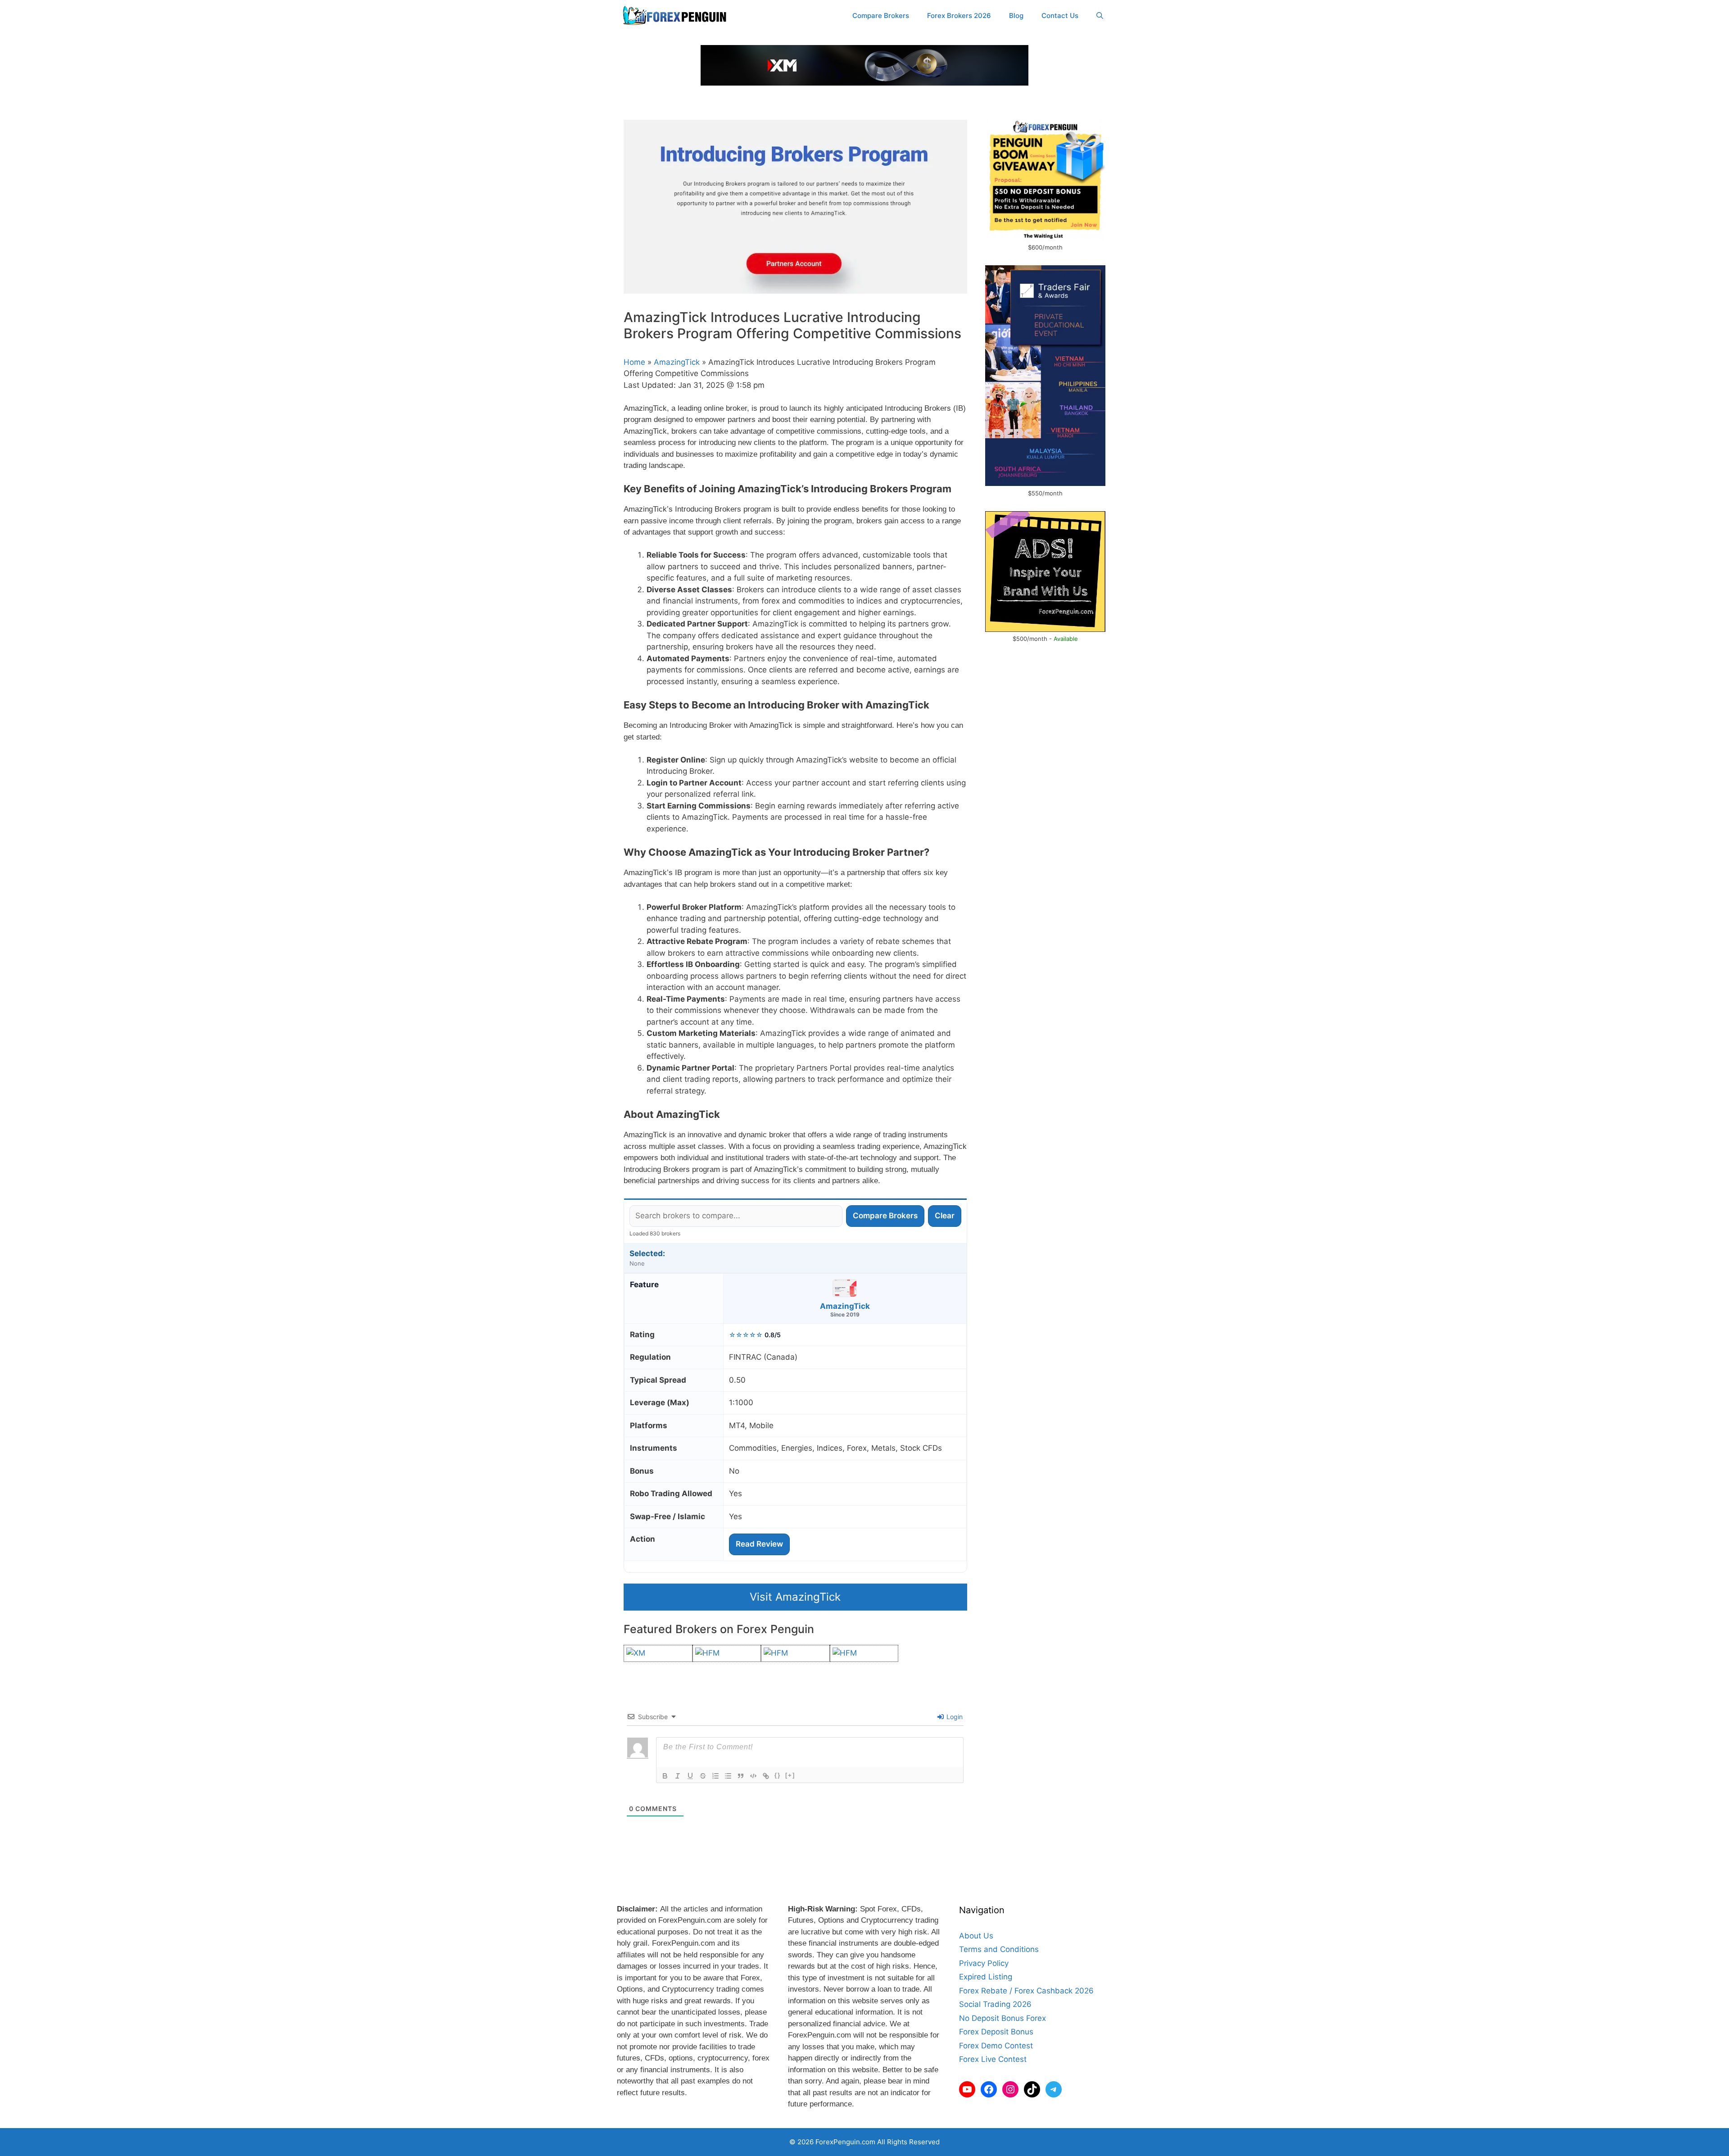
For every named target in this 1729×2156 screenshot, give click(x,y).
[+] (790, 1775)
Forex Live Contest (993, 2059)
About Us (976, 1936)
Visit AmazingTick (795, 1597)
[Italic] (678, 1776)
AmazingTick (677, 362)
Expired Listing (986, 1977)
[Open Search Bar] (1100, 16)
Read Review (759, 1544)
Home (634, 362)
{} (778, 1775)
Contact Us (1060, 16)
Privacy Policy (984, 1963)
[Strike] (703, 1776)
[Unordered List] (728, 1776)
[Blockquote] (741, 1776)
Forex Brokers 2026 (959, 16)
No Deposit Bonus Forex (1003, 2018)
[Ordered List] (715, 1776)
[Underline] (690, 1776)
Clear (945, 1216)
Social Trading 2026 (995, 2004)
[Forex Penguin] (677, 16)
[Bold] (665, 1776)
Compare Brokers (881, 16)
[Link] (766, 1776)
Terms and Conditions (999, 1949)
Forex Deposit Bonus (996, 2032)
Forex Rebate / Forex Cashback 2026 (1026, 1991)
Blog (1016, 16)
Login (954, 1717)
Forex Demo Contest (996, 2046)
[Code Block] (753, 1776)
